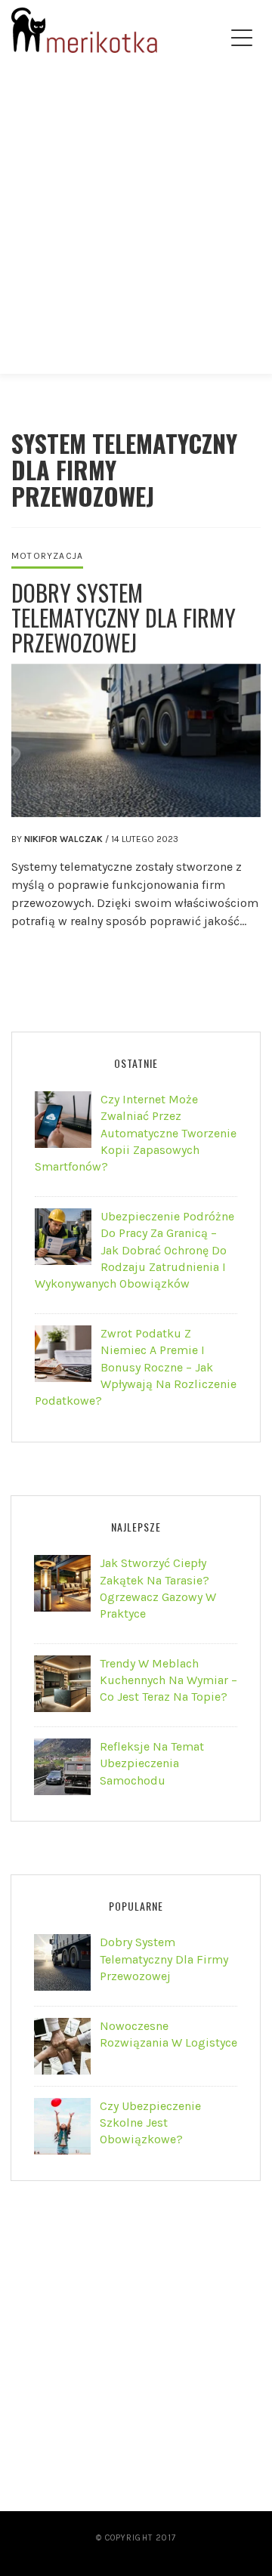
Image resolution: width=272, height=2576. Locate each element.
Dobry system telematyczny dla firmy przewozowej (124, 617)
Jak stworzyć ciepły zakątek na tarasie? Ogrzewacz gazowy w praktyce (158, 1588)
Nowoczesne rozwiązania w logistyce (168, 2034)
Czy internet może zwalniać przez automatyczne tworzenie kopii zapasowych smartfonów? (136, 1133)
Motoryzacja (47, 556)
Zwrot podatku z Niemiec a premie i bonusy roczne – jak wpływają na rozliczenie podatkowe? (136, 1367)
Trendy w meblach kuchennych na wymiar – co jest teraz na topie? (168, 1680)
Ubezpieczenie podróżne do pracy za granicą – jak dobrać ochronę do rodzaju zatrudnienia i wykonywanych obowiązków (134, 1250)
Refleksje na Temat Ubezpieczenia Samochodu (152, 1763)
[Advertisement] (136, 232)
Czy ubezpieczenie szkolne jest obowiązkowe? (150, 2123)
